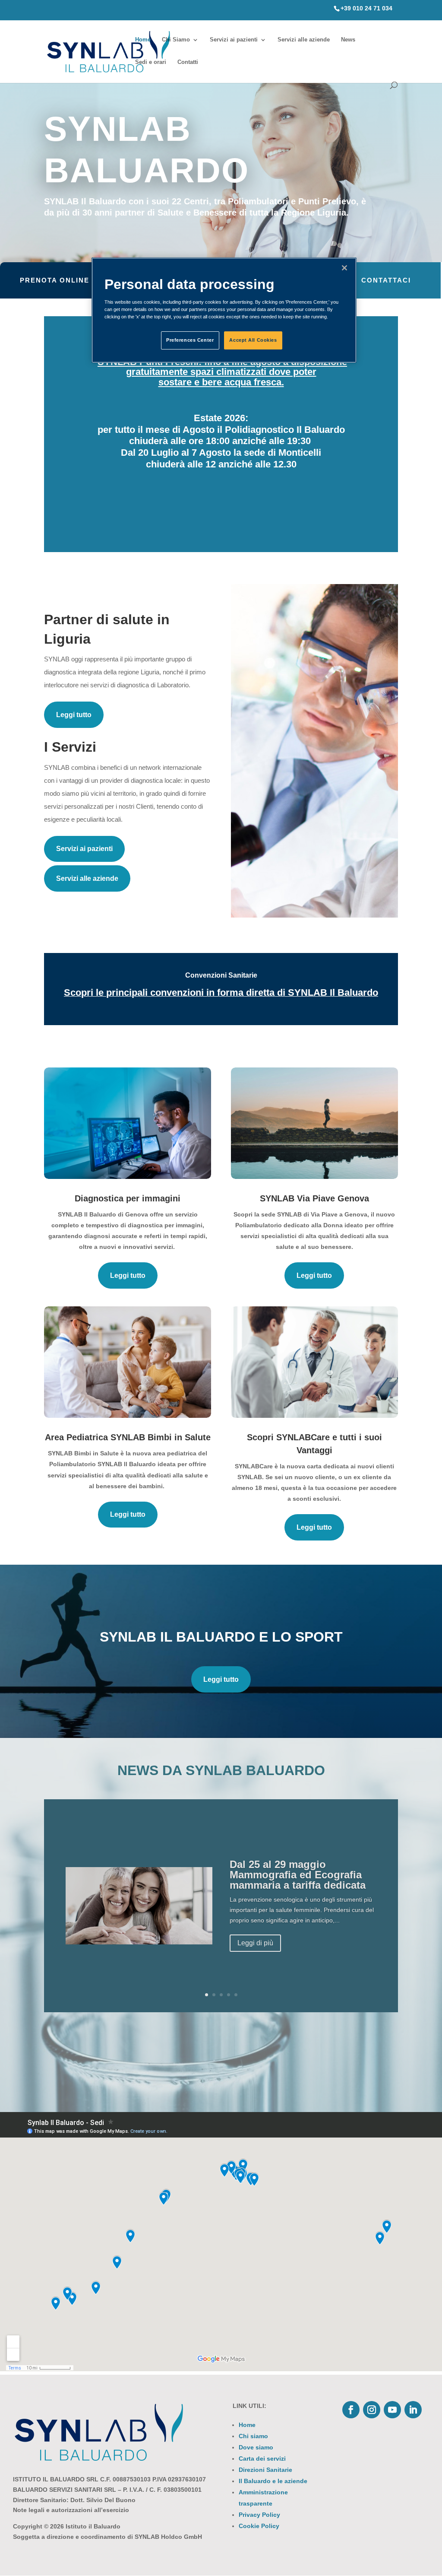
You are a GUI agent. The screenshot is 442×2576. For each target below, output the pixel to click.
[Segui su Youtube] (392, 2410)
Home (143, 40)
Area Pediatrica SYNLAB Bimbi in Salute (128, 1437)
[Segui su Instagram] (372, 2410)
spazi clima (215, 372)
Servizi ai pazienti (234, 40)
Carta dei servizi (262, 2458)
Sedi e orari (151, 62)
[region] (224, 310)
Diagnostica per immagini (128, 1198)
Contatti (188, 62)
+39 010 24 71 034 (366, 8)
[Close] (344, 268)
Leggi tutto (74, 715)
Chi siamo (253, 2436)
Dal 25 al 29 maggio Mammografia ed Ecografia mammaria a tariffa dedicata (298, 1875)
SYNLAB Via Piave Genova (314, 1198)
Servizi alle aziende (304, 40)
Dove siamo (256, 2447)
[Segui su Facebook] (351, 2410)
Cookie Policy (259, 2526)
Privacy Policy (259, 2515)
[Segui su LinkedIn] (413, 2410)
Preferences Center (190, 340)
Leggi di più (255, 1943)
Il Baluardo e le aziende (273, 2481)
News (348, 40)
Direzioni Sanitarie (265, 2470)
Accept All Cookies (253, 340)
